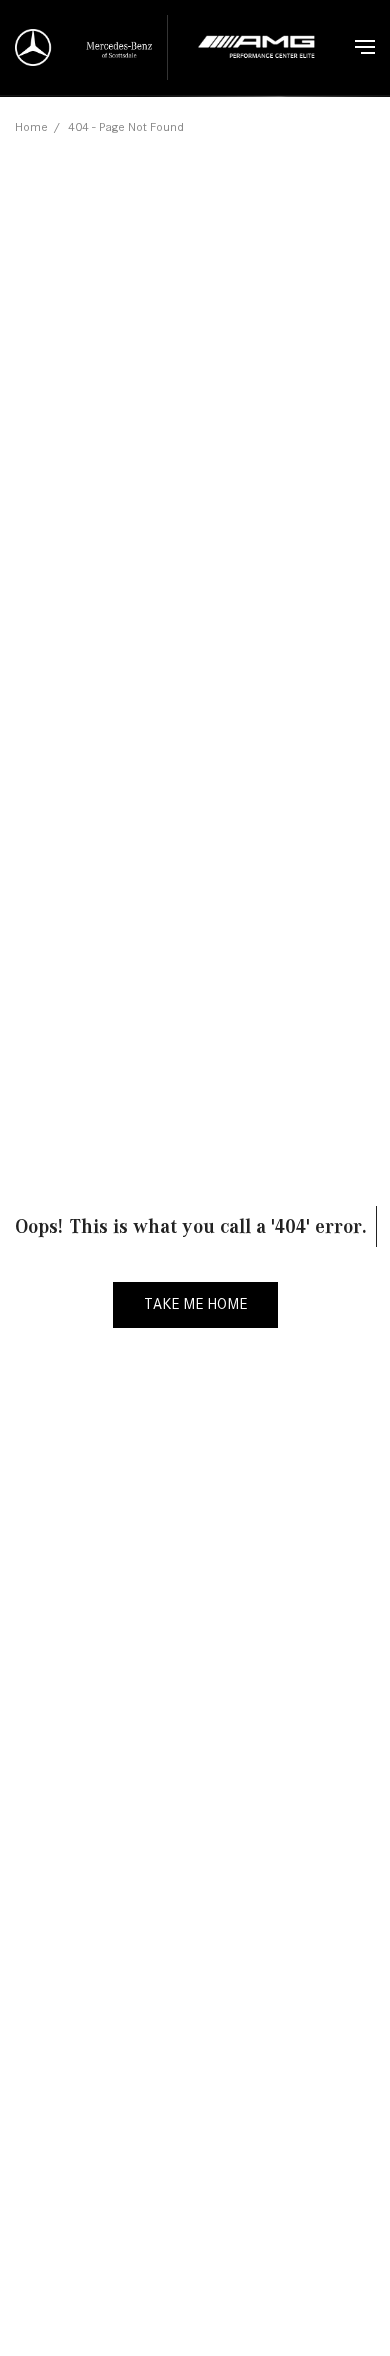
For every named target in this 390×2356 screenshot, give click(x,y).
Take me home (195, 1304)
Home (31, 126)
